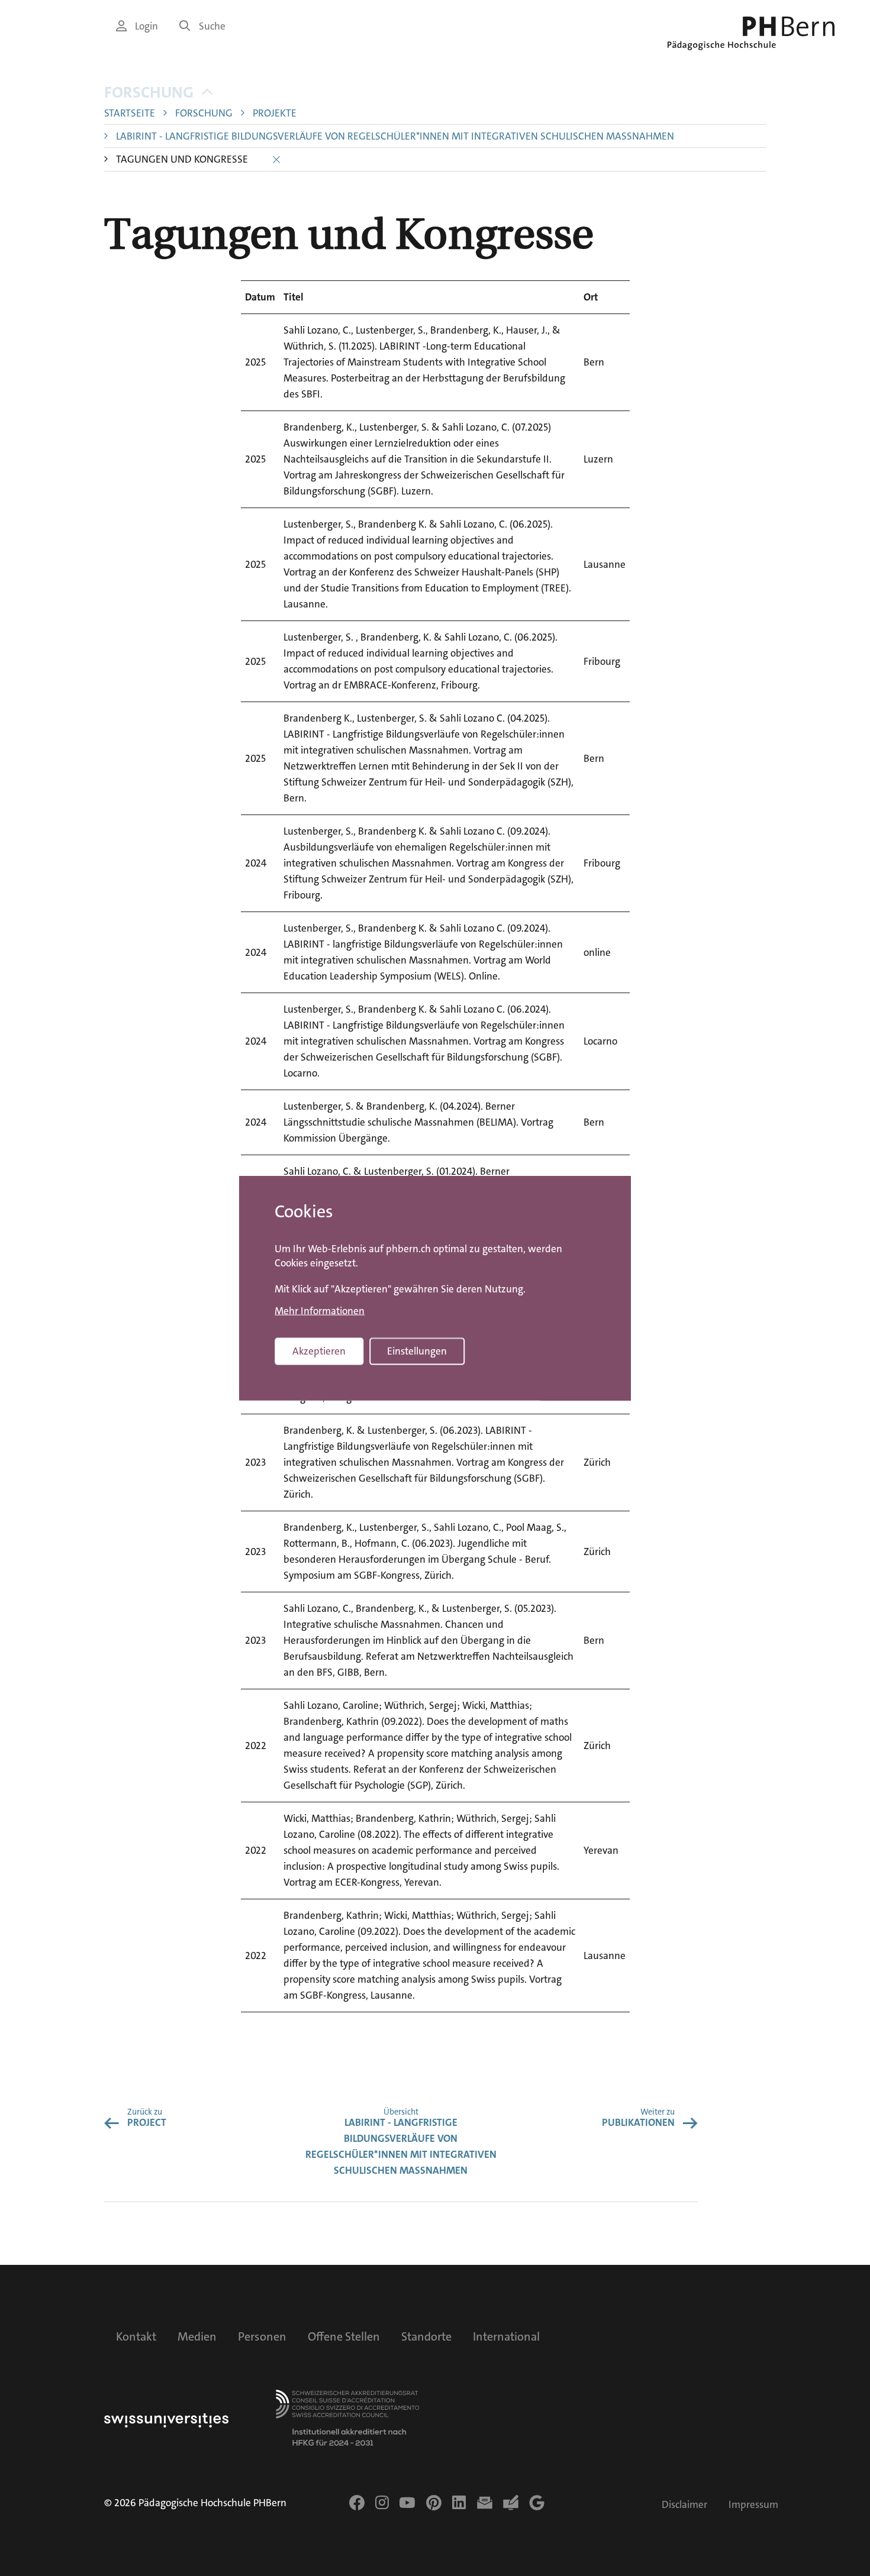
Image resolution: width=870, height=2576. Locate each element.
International (506, 2336)
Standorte (426, 2336)
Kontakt (136, 2336)
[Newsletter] (485, 2503)
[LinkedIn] (459, 2503)
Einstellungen (417, 1351)
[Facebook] (357, 2503)
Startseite (130, 113)
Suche (212, 26)
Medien (197, 2336)
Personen (262, 2336)
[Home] (751, 33)
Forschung (149, 93)
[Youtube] (407, 2503)
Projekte (275, 113)
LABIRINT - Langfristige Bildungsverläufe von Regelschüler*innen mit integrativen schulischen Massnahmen (395, 136)
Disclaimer (684, 2505)
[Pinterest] (434, 2503)
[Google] (537, 2503)
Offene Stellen (344, 2336)
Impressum (753, 2505)
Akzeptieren (319, 1351)
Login (146, 26)
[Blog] (511, 2503)
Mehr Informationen (320, 1311)
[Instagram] (382, 2503)
